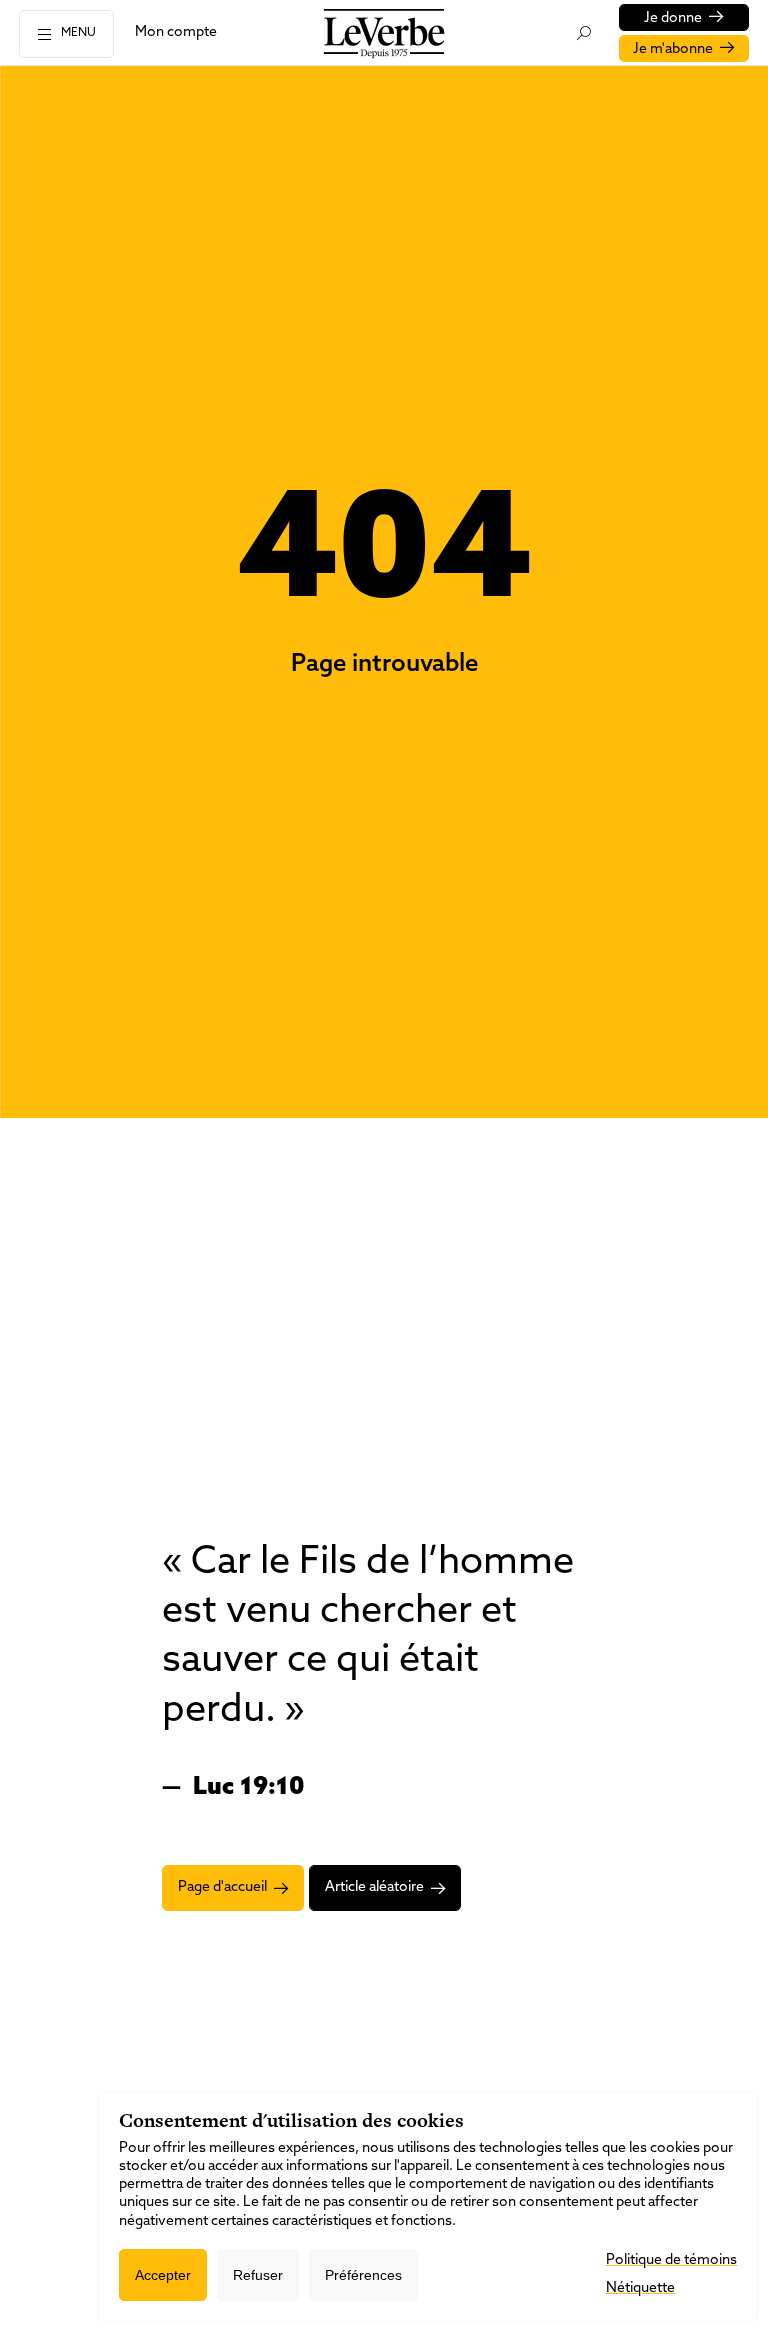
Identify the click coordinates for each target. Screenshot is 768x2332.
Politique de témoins (671, 2260)
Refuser (258, 2275)
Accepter (163, 2275)
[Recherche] (583, 33)
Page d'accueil (222, 1887)
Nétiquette (640, 2288)
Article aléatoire (374, 1887)
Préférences (363, 2275)
